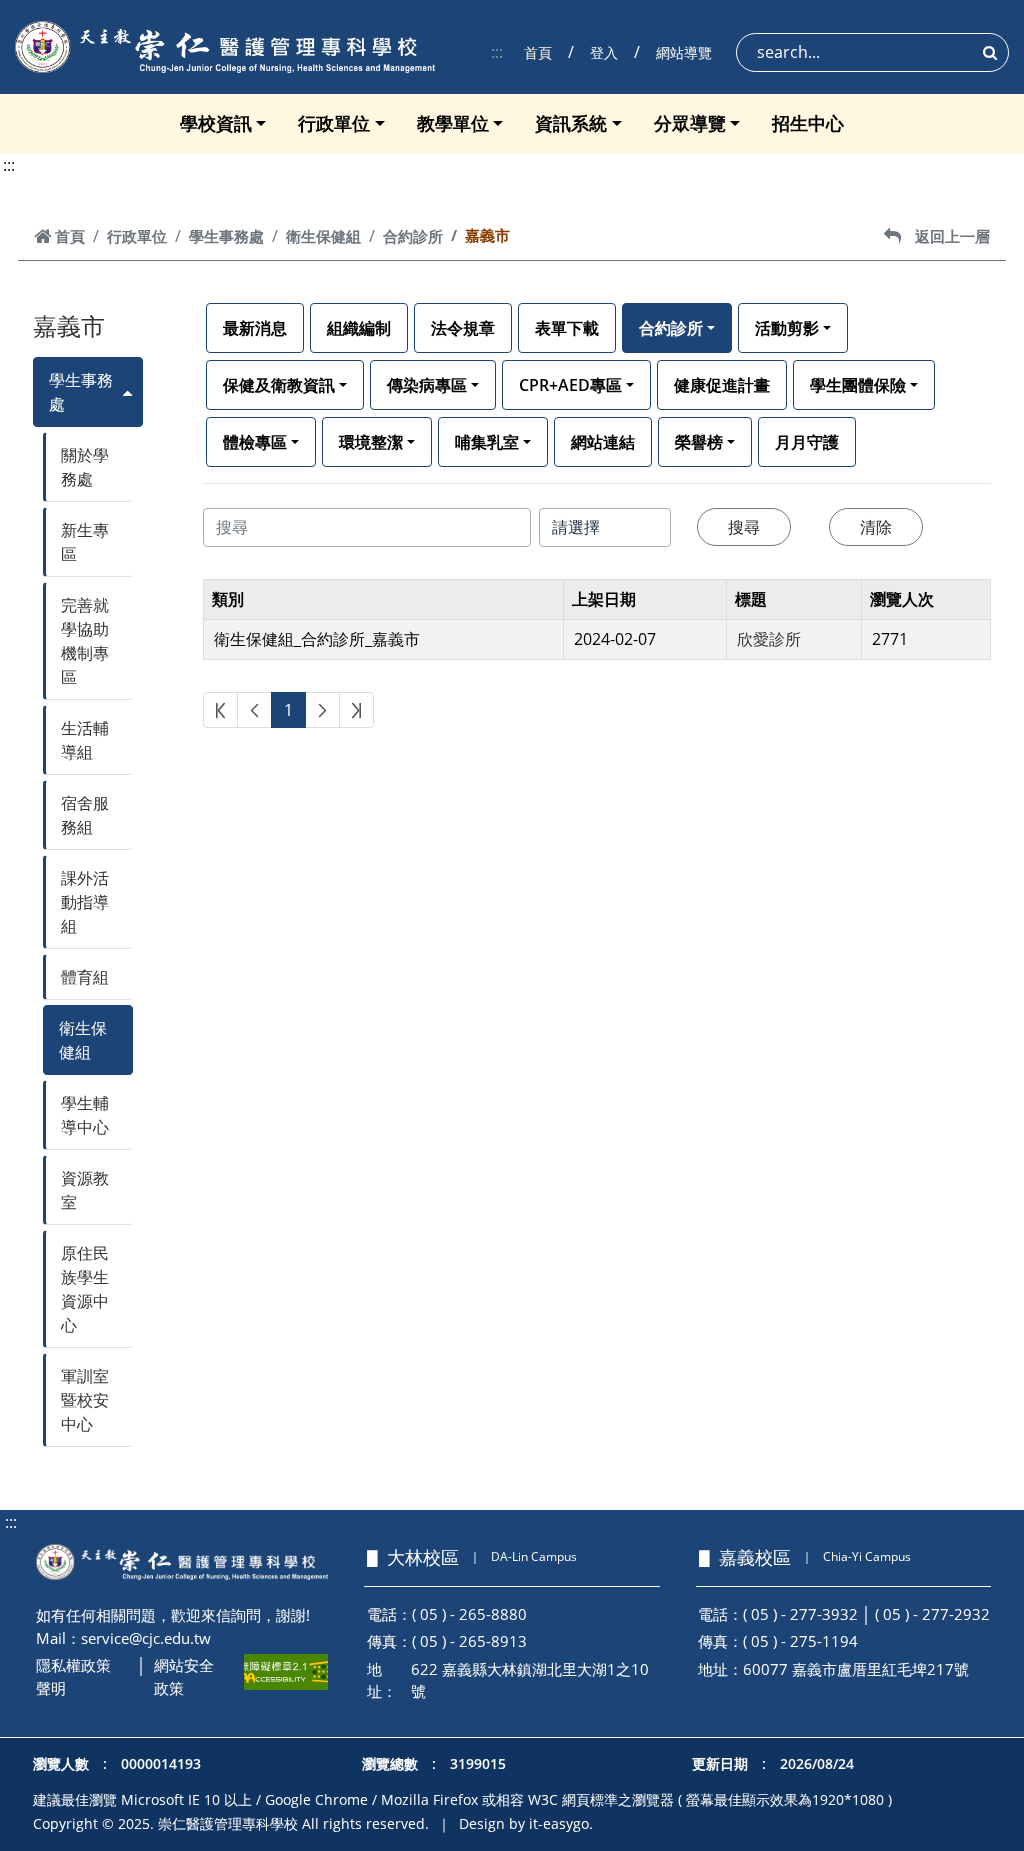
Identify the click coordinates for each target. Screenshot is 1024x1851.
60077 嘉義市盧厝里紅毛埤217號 (856, 1669)
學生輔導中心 (85, 1115)
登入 (604, 52)
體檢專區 (255, 442)
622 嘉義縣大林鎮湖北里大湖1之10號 (530, 1680)
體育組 (85, 977)
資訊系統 (571, 123)
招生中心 (808, 123)
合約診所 (413, 236)
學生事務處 (226, 236)
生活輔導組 (85, 740)
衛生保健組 (323, 236)
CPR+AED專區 (570, 385)
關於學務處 (85, 467)
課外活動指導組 (85, 902)
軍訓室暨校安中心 (85, 1400)
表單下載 (567, 328)
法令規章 (463, 328)
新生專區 (85, 542)
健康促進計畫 (722, 385)
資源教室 (85, 1190)
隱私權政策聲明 (73, 1676)
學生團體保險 (858, 385)
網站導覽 (684, 52)
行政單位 (334, 123)
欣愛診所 (769, 639)
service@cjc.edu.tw (146, 1638)
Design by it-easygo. (526, 1823)
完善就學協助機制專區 (85, 641)
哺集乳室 (487, 442)
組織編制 (359, 328)
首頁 (538, 52)
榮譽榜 (699, 442)
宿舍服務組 (85, 815)
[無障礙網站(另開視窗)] (286, 1672)
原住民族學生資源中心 (85, 1289)
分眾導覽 (690, 123)
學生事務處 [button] (81, 392)
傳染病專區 (427, 385)
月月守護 (807, 442)
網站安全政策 (184, 1676)
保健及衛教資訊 (279, 385)
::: (497, 52)
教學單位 (453, 123)
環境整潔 (371, 442)
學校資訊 (216, 123)
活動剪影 (787, 328)
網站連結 (603, 442)
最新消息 (255, 328)
